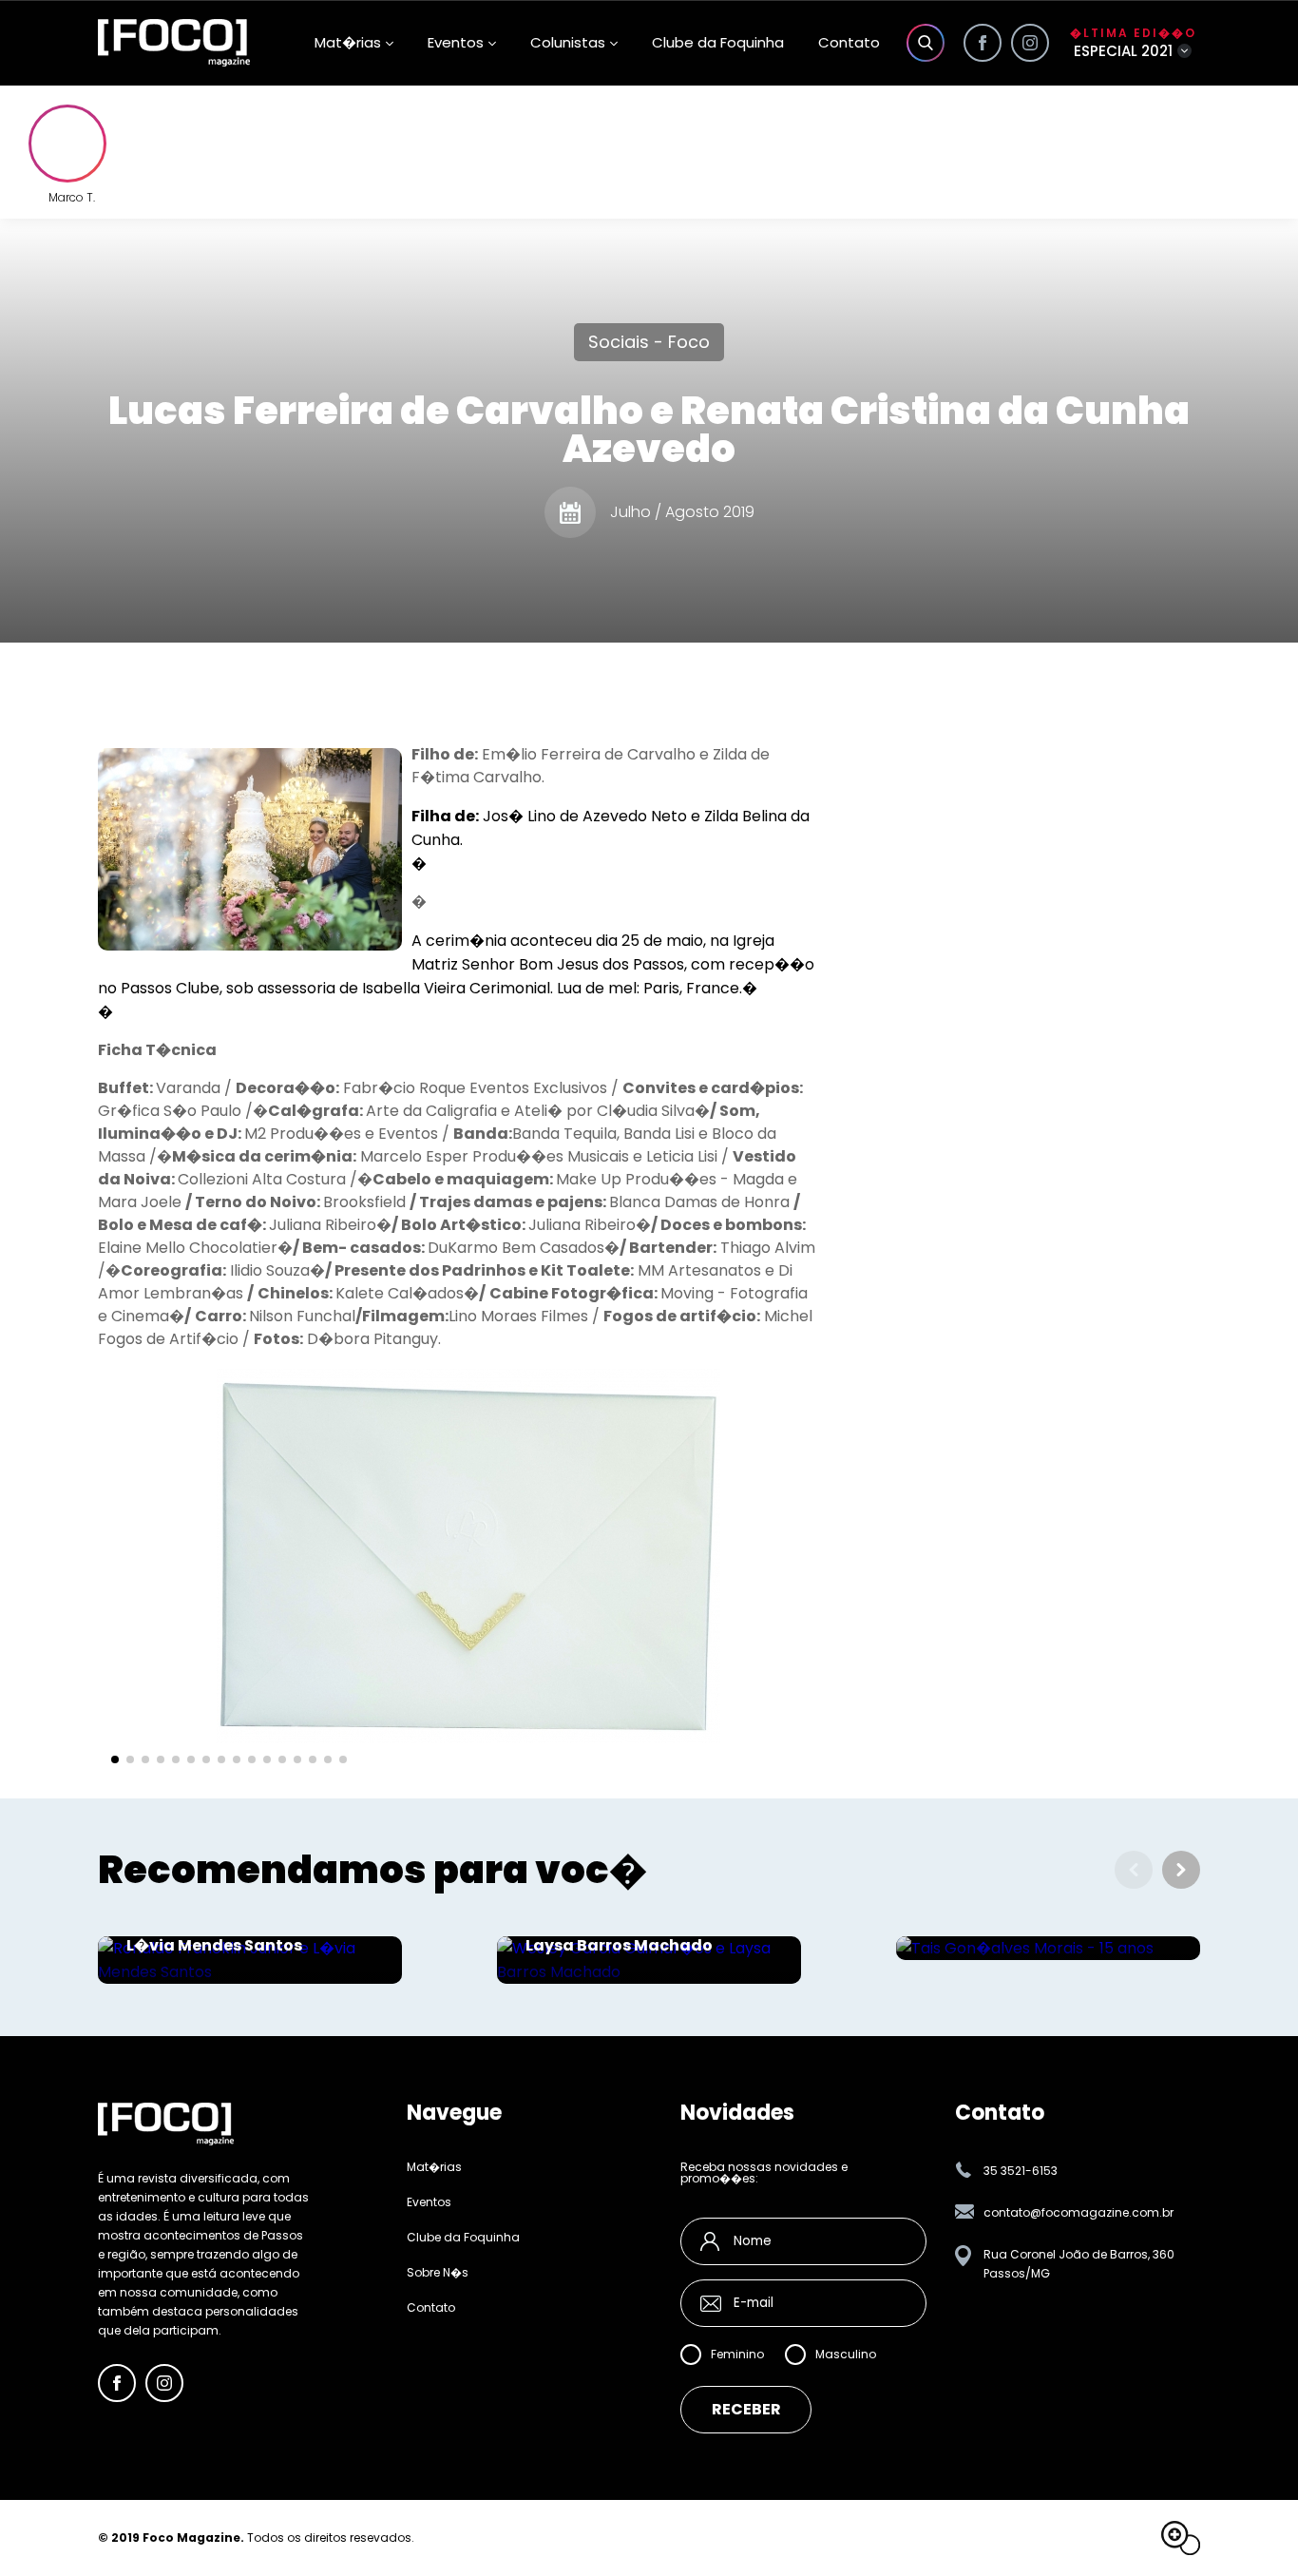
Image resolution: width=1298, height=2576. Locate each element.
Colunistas (568, 42)
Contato (849, 42)
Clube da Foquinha (718, 42)
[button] (115, 1759)
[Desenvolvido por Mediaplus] (1181, 2538)
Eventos (456, 42)
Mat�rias (434, 2167)
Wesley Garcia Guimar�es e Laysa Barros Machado (639, 1936)
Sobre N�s (438, 2273)
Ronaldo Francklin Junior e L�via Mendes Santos (234, 1936)
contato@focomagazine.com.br (1078, 2212)
